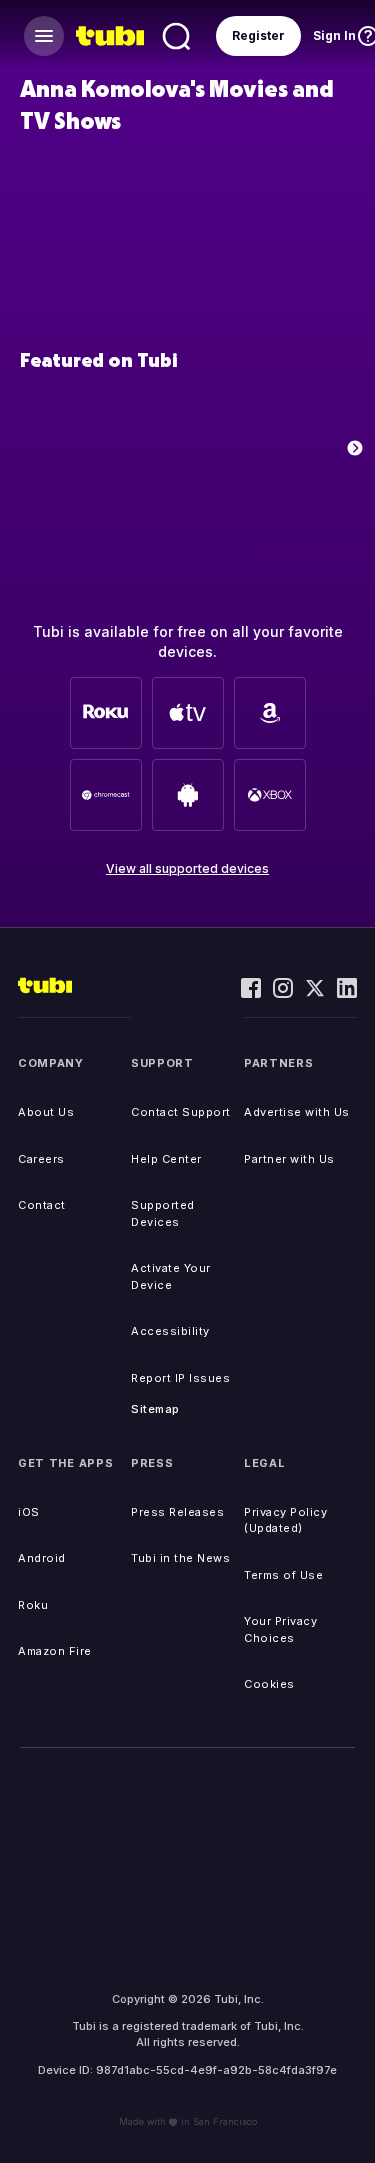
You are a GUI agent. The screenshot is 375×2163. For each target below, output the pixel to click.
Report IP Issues (180, 1378)
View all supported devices (187, 868)
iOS (29, 1512)
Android (42, 1558)
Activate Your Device (171, 1276)
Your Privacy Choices (280, 1629)
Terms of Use (283, 1575)
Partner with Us (289, 1159)
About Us (46, 1112)
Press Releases (177, 1512)
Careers (41, 1159)
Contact (42, 1205)
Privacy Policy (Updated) (285, 1520)
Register (258, 35)
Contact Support (181, 1112)
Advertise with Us (297, 1112)
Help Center (166, 1159)
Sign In (334, 35)
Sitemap (155, 1409)
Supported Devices (163, 1213)
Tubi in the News (180, 1558)
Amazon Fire (55, 1651)
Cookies (269, 1684)
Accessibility (170, 1331)
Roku (33, 1605)
